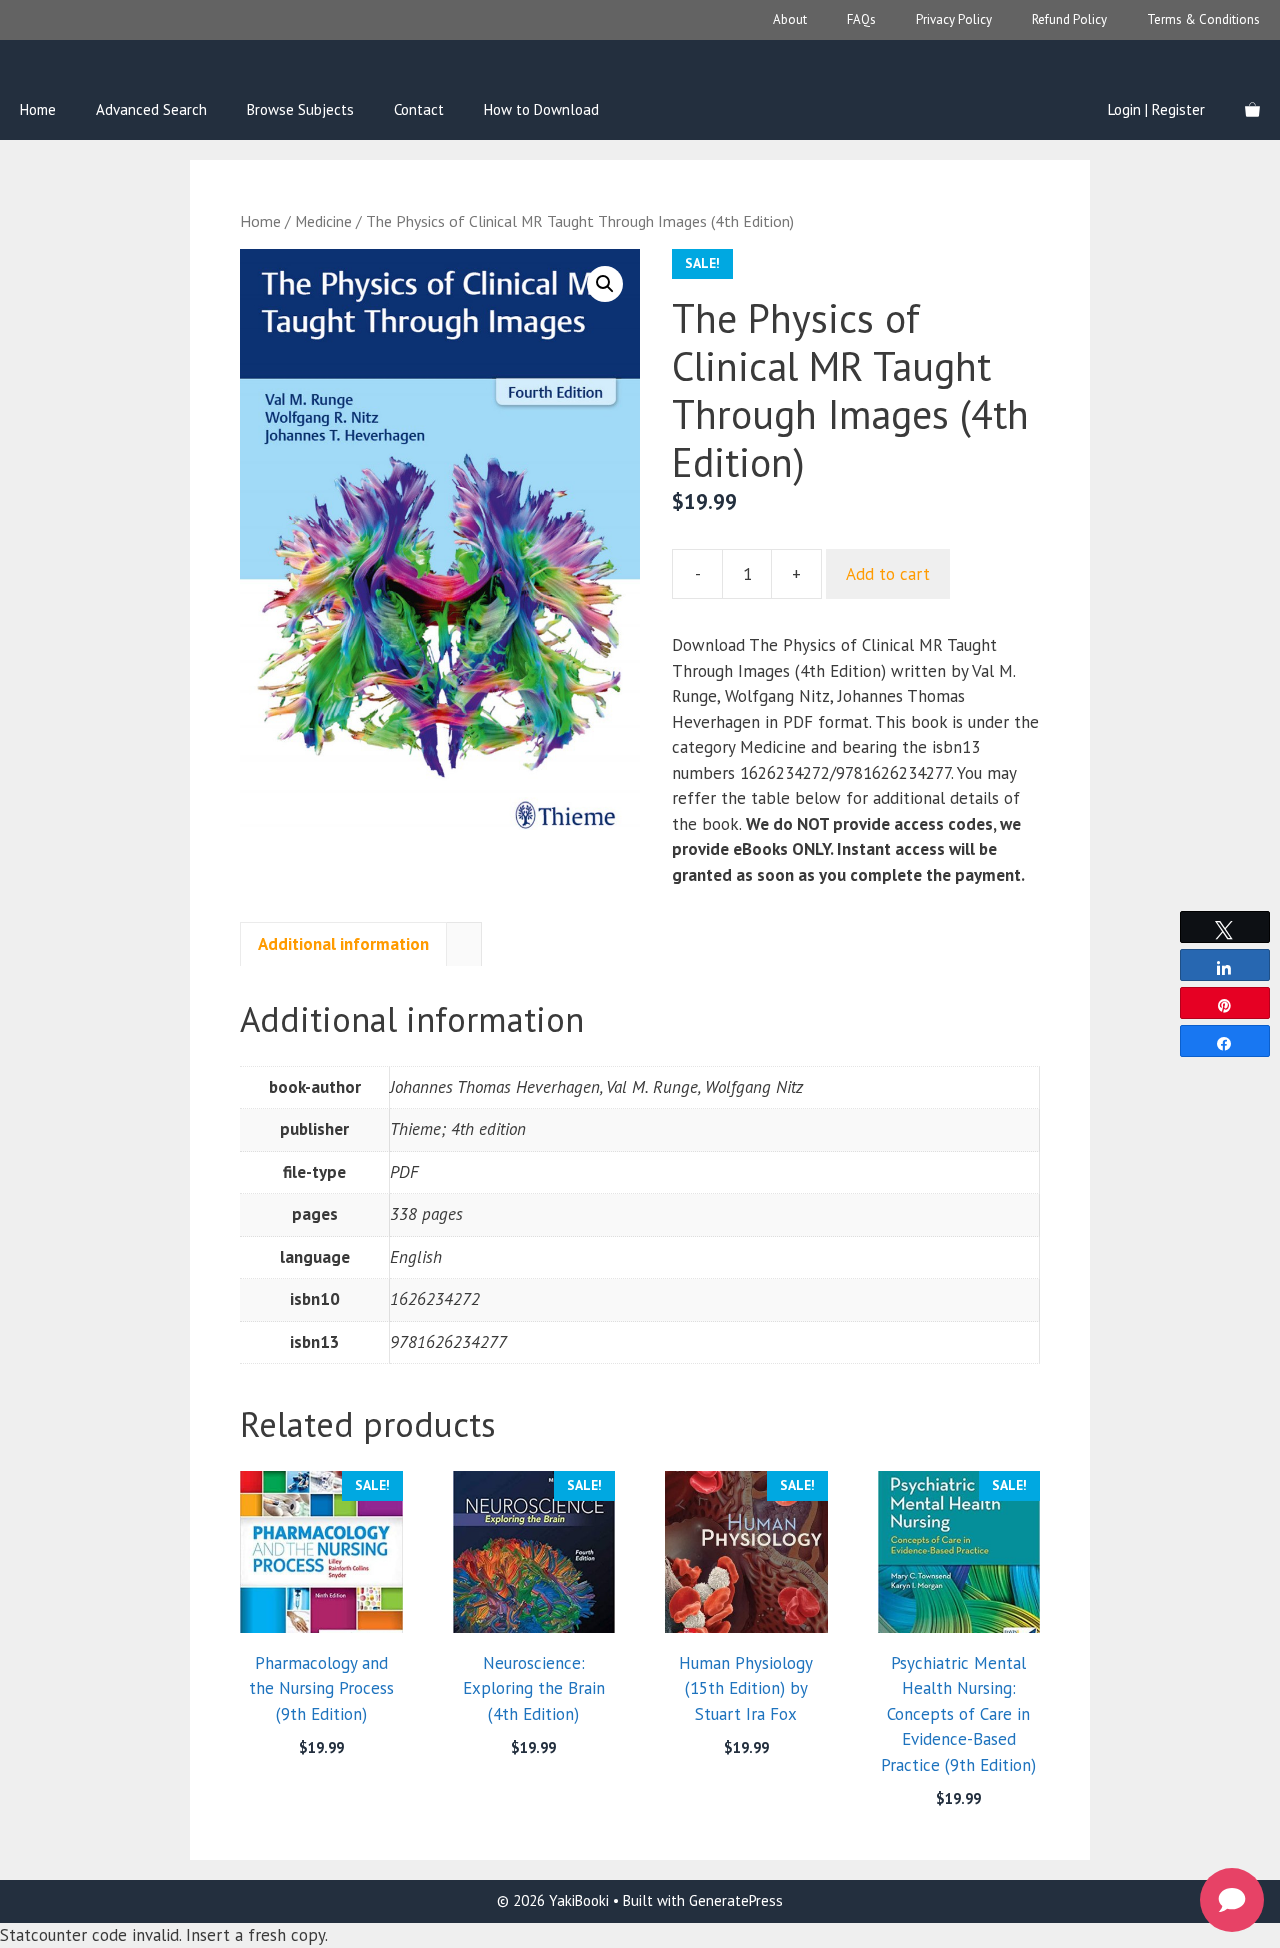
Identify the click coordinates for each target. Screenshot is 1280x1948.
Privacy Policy (954, 19)
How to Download (541, 109)
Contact (419, 109)
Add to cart (888, 574)
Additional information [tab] (343, 944)
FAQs (861, 19)
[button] (605, 284)
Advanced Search (151, 109)
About (790, 19)
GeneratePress (736, 1900)
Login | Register (1156, 109)
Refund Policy (1069, 19)
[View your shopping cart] (1252, 110)
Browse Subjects (300, 109)
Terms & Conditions (1203, 19)
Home (38, 109)
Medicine (323, 221)
